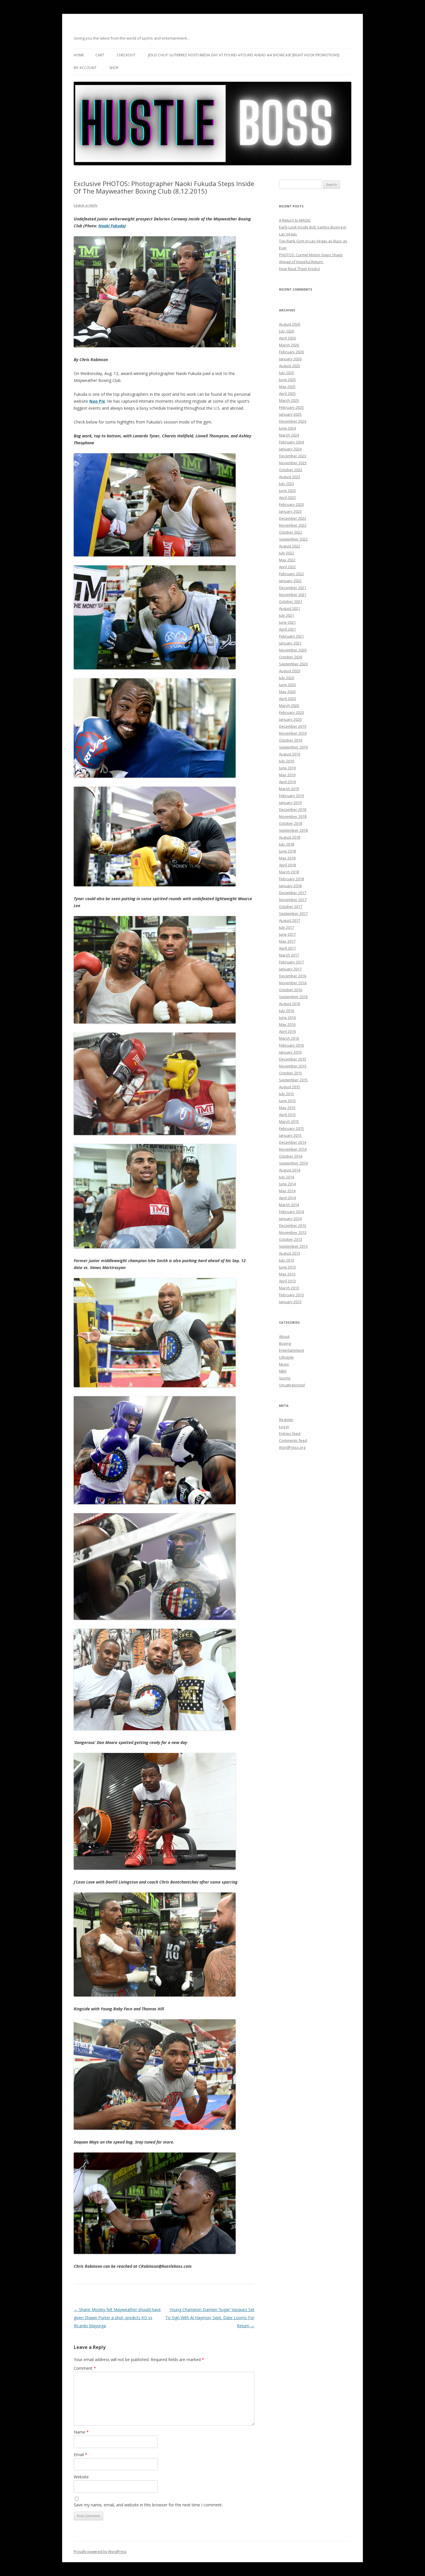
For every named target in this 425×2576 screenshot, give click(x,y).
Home (79, 55)
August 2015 (290, 1087)
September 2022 (293, 539)
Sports (285, 1378)
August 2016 (290, 1004)
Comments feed (293, 1440)
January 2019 (290, 803)
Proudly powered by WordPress (100, 2552)
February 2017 (291, 962)
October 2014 (291, 1156)
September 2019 (293, 747)
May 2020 (287, 692)
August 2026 (290, 324)
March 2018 (289, 872)
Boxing (285, 1343)
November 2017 (293, 900)
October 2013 (291, 1239)
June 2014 (287, 1184)
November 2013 (293, 1232)
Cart (100, 55)
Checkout (126, 55)
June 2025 (287, 380)
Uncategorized (292, 1385)
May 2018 (287, 858)
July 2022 (287, 553)
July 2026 (287, 331)
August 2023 (290, 477)
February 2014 (291, 1212)
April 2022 (287, 567)
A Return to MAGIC (295, 220)
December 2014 (293, 1142)
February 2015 (291, 1128)
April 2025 (287, 393)
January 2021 (290, 643)
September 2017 (293, 913)
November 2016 (293, 983)
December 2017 (293, 893)
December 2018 (293, 809)
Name (81, 2432)
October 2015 (291, 1073)
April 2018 (287, 865)
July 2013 (287, 1260)
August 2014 (290, 1170)
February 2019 (291, 796)
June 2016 (287, 1017)
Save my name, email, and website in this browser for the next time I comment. (148, 2505)
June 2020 (287, 685)
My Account (85, 68)
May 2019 (287, 775)
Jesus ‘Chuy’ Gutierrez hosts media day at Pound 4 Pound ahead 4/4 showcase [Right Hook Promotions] (244, 55)
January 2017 (290, 969)
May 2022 (287, 560)
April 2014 (287, 1198)
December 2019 (293, 726)
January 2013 (290, 1302)
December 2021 (293, 588)
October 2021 (291, 601)
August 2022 (290, 546)
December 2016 (293, 976)
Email (81, 2455)
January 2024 (290, 449)
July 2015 (287, 1094)
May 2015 (287, 1108)
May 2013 (287, 1274)
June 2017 (287, 934)
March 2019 (289, 789)
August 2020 (290, 671)
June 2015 (287, 1101)
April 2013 (287, 1281)
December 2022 (293, 518)
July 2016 (287, 1011)
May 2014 (287, 1191)
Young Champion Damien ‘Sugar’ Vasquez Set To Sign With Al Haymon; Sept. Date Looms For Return (210, 2318)
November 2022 (293, 525)
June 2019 (287, 768)
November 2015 (293, 1066)
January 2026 (290, 359)
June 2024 (287, 428)
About (284, 1336)
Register (286, 1420)
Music (284, 1364)
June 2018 (287, 851)
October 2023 (291, 470)
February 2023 (291, 504)
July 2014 (287, 1177)
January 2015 (290, 1135)
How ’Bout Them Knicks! (300, 269)
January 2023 (290, 511)
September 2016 (293, 997)
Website (81, 2477)
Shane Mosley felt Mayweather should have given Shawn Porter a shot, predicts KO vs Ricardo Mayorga (117, 2318)
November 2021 (293, 595)
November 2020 (293, 650)
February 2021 (291, 636)
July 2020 (287, 678)
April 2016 (287, 1031)
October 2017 (291, 907)
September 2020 (293, 664)
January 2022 (290, 581)
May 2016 (287, 1024)
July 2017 (287, 927)
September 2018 (293, 830)
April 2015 (287, 1115)
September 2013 (293, 1246)
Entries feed (290, 1433)
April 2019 (287, 782)
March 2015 (289, 1121)
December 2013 (293, 1225)
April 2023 (287, 497)
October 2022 (291, 532)
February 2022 (291, 574)
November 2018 (293, 816)
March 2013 (289, 1288)
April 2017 (287, 948)
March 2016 (289, 1038)
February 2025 (291, 407)
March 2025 (289, 400)
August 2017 (290, 920)
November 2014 (293, 1149)
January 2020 (290, 719)
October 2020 (291, 657)
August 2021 (290, 608)
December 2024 (293, 421)
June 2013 (287, 1267)
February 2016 (291, 1045)
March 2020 (289, 705)
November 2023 (293, 463)
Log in (284, 1427)
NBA (283, 1371)
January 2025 (290, 414)
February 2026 (291, 352)
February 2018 (291, 879)
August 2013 (290, 1253)
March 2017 (289, 955)
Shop (114, 68)
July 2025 (287, 373)
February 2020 (291, 712)
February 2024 (291, 442)
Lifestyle (286, 1357)
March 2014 (289, 1205)
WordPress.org (292, 1447)
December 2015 (293, 1059)
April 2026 (287, 338)
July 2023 (287, 484)
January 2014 (290, 1219)
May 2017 (287, 941)
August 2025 (290, 366)
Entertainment (291, 1350)
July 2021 (287, 615)
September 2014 (293, 1163)
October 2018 (291, 823)
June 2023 (287, 491)
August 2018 (290, 837)
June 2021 (287, 622)
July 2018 (287, 844)
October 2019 (291, 740)
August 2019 (290, 754)
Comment (85, 2368)
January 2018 (290, 886)
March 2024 (289, 435)
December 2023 (293, 456)
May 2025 (287, 387)
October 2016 (291, 990)
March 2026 (289, 345)
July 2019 (287, 761)
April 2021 (287, 629)
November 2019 (293, 733)
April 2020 (287, 699)
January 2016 (290, 1052)
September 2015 (293, 1080)
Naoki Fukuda (111, 226)
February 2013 (291, 1295)
